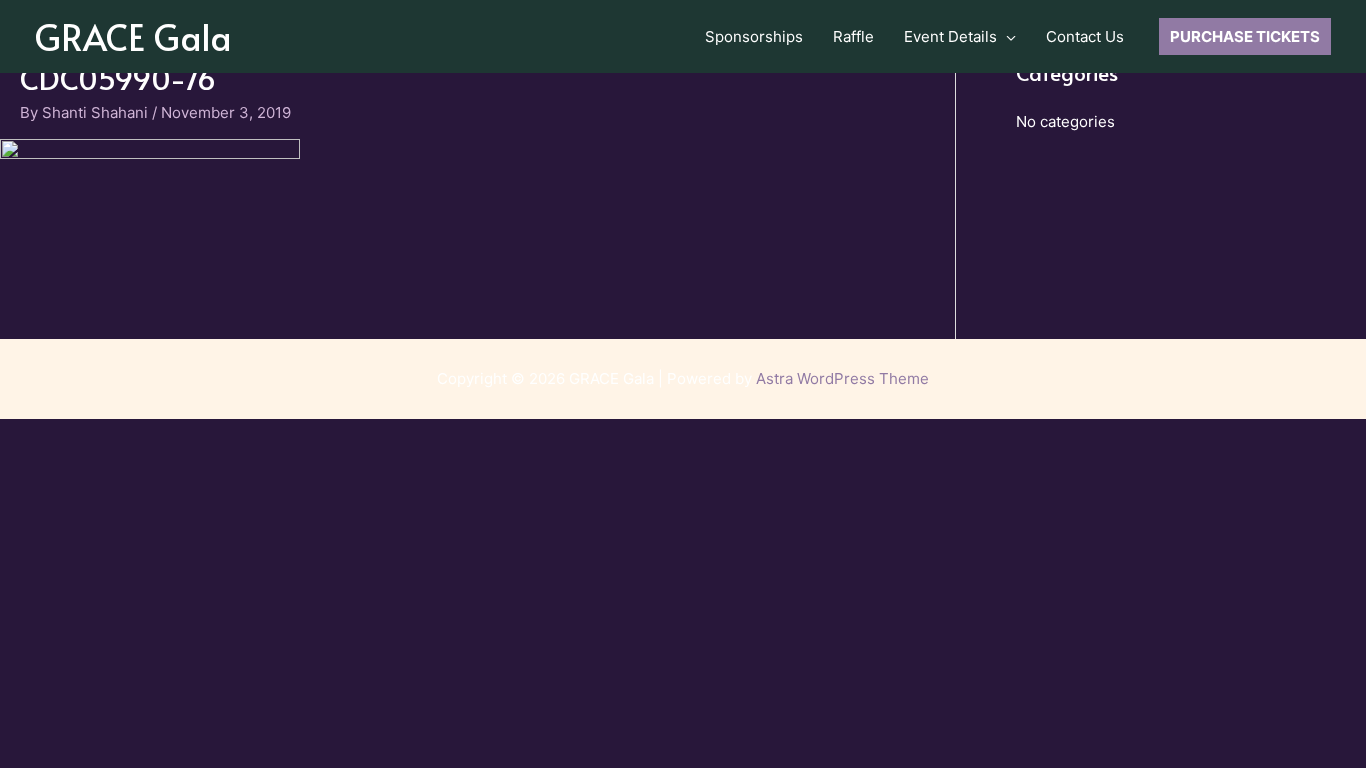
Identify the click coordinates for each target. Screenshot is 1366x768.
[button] (1006, 37)
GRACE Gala (133, 36)
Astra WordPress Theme (842, 378)
